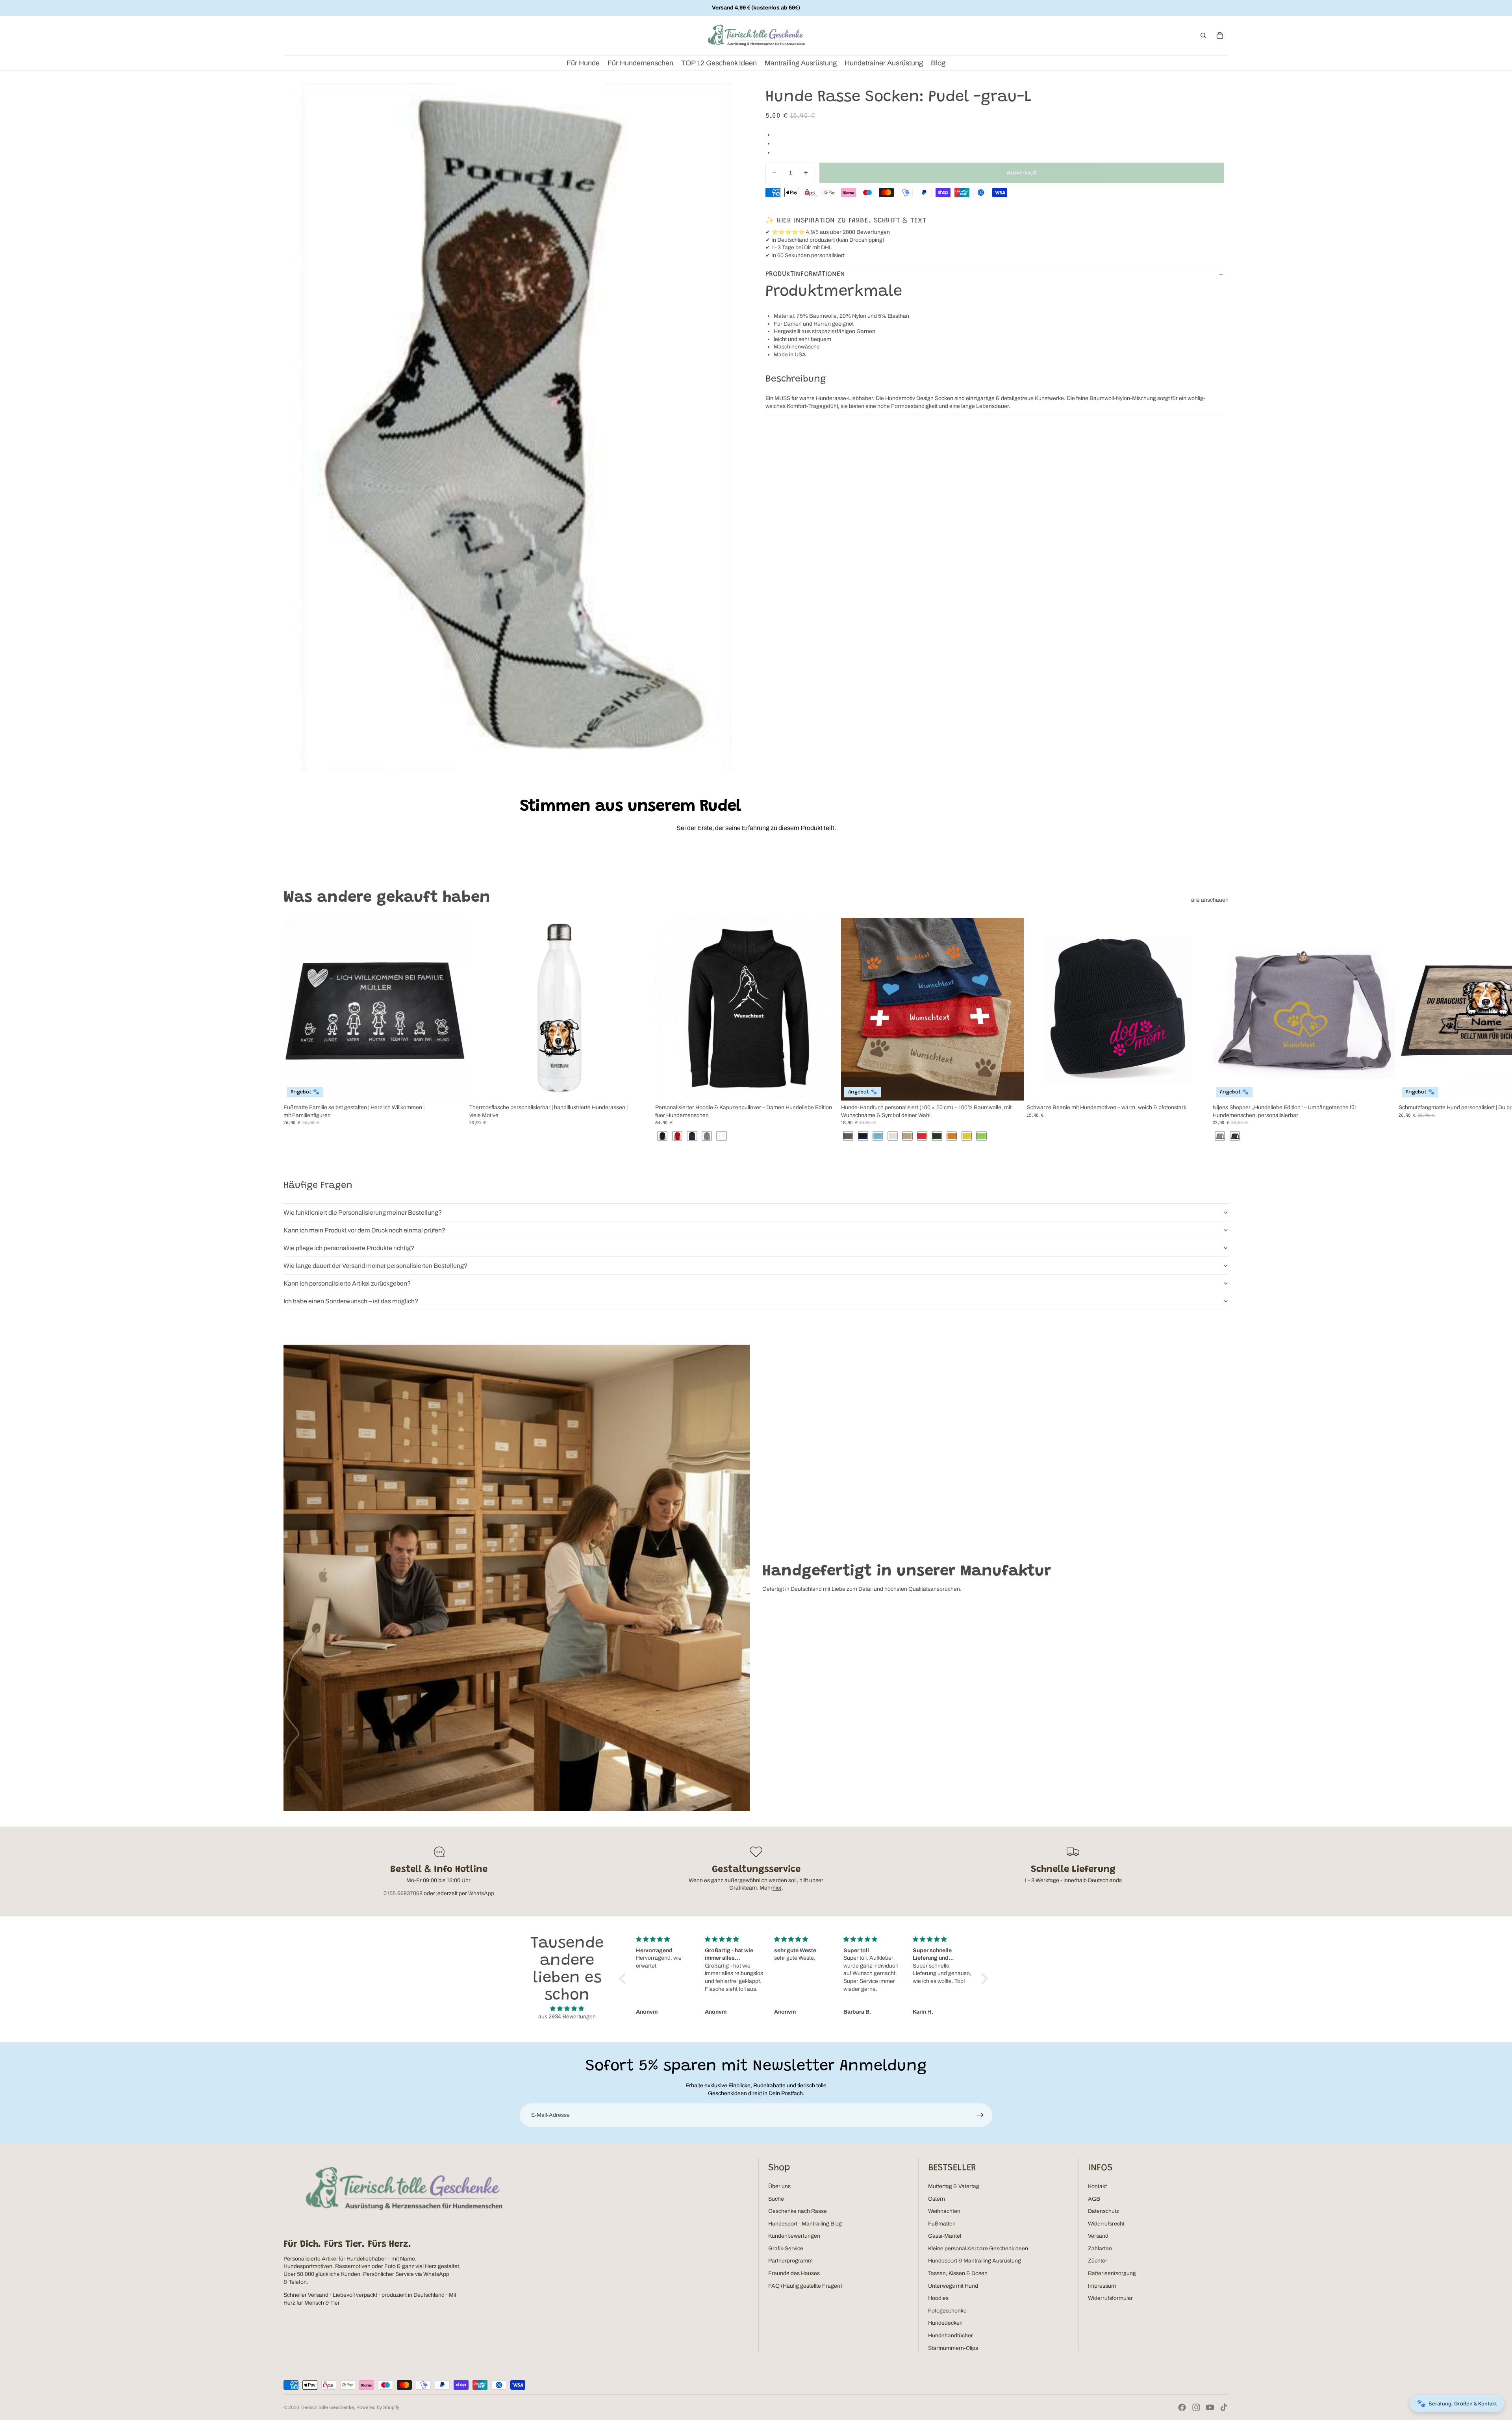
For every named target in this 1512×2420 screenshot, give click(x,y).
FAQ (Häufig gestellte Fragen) (805, 2286)
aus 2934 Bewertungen (567, 2017)
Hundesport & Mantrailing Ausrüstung (975, 2261)
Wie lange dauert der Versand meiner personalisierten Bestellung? (375, 1266)
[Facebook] (1182, 2407)
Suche (776, 2199)
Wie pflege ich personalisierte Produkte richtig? (349, 1248)
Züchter (1098, 2261)
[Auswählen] (454, 1088)
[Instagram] (1196, 2407)
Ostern (937, 2199)
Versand (1098, 2236)
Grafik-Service (786, 2249)
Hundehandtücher (951, 2336)
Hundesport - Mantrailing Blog (805, 2224)
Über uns (779, 2186)
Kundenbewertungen (794, 2236)
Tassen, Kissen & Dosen (958, 2273)
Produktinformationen (805, 274)
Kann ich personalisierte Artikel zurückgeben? (347, 1283)
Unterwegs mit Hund (953, 2286)
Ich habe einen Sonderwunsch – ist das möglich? (351, 1301)
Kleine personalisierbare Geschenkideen (978, 2249)
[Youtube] (1210, 2407)
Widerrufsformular (1110, 2298)
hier (777, 1888)
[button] (624, 1979)
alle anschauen (1210, 900)
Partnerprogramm (790, 2261)
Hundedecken (945, 2323)
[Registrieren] (980, 2115)
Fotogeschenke (947, 2311)
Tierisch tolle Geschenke (327, 2407)
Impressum (1102, 2286)
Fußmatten (942, 2224)
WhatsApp (481, 1893)
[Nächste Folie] (1220, 1030)
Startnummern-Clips (953, 2348)
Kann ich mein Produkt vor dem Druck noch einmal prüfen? (364, 1230)
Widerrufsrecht (1106, 2224)
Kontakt (1097, 2186)
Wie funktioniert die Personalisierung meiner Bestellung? (363, 1213)
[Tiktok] (1224, 2407)
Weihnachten (944, 2211)
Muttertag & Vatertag (954, 2186)
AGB (1094, 2199)
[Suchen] (1203, 35)
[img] (567, 2009)
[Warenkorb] (1220, 35)
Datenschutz (1103, 2211)
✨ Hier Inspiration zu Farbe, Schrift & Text (846, 221)
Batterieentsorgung (1112, 2273)
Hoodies (938, 2298)
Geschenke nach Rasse (798, 2211)
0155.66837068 (403, 1893)
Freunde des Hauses (794, 2273)
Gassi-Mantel (945, 2236)
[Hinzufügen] (1197, 1088)
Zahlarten (1100, 2249)
